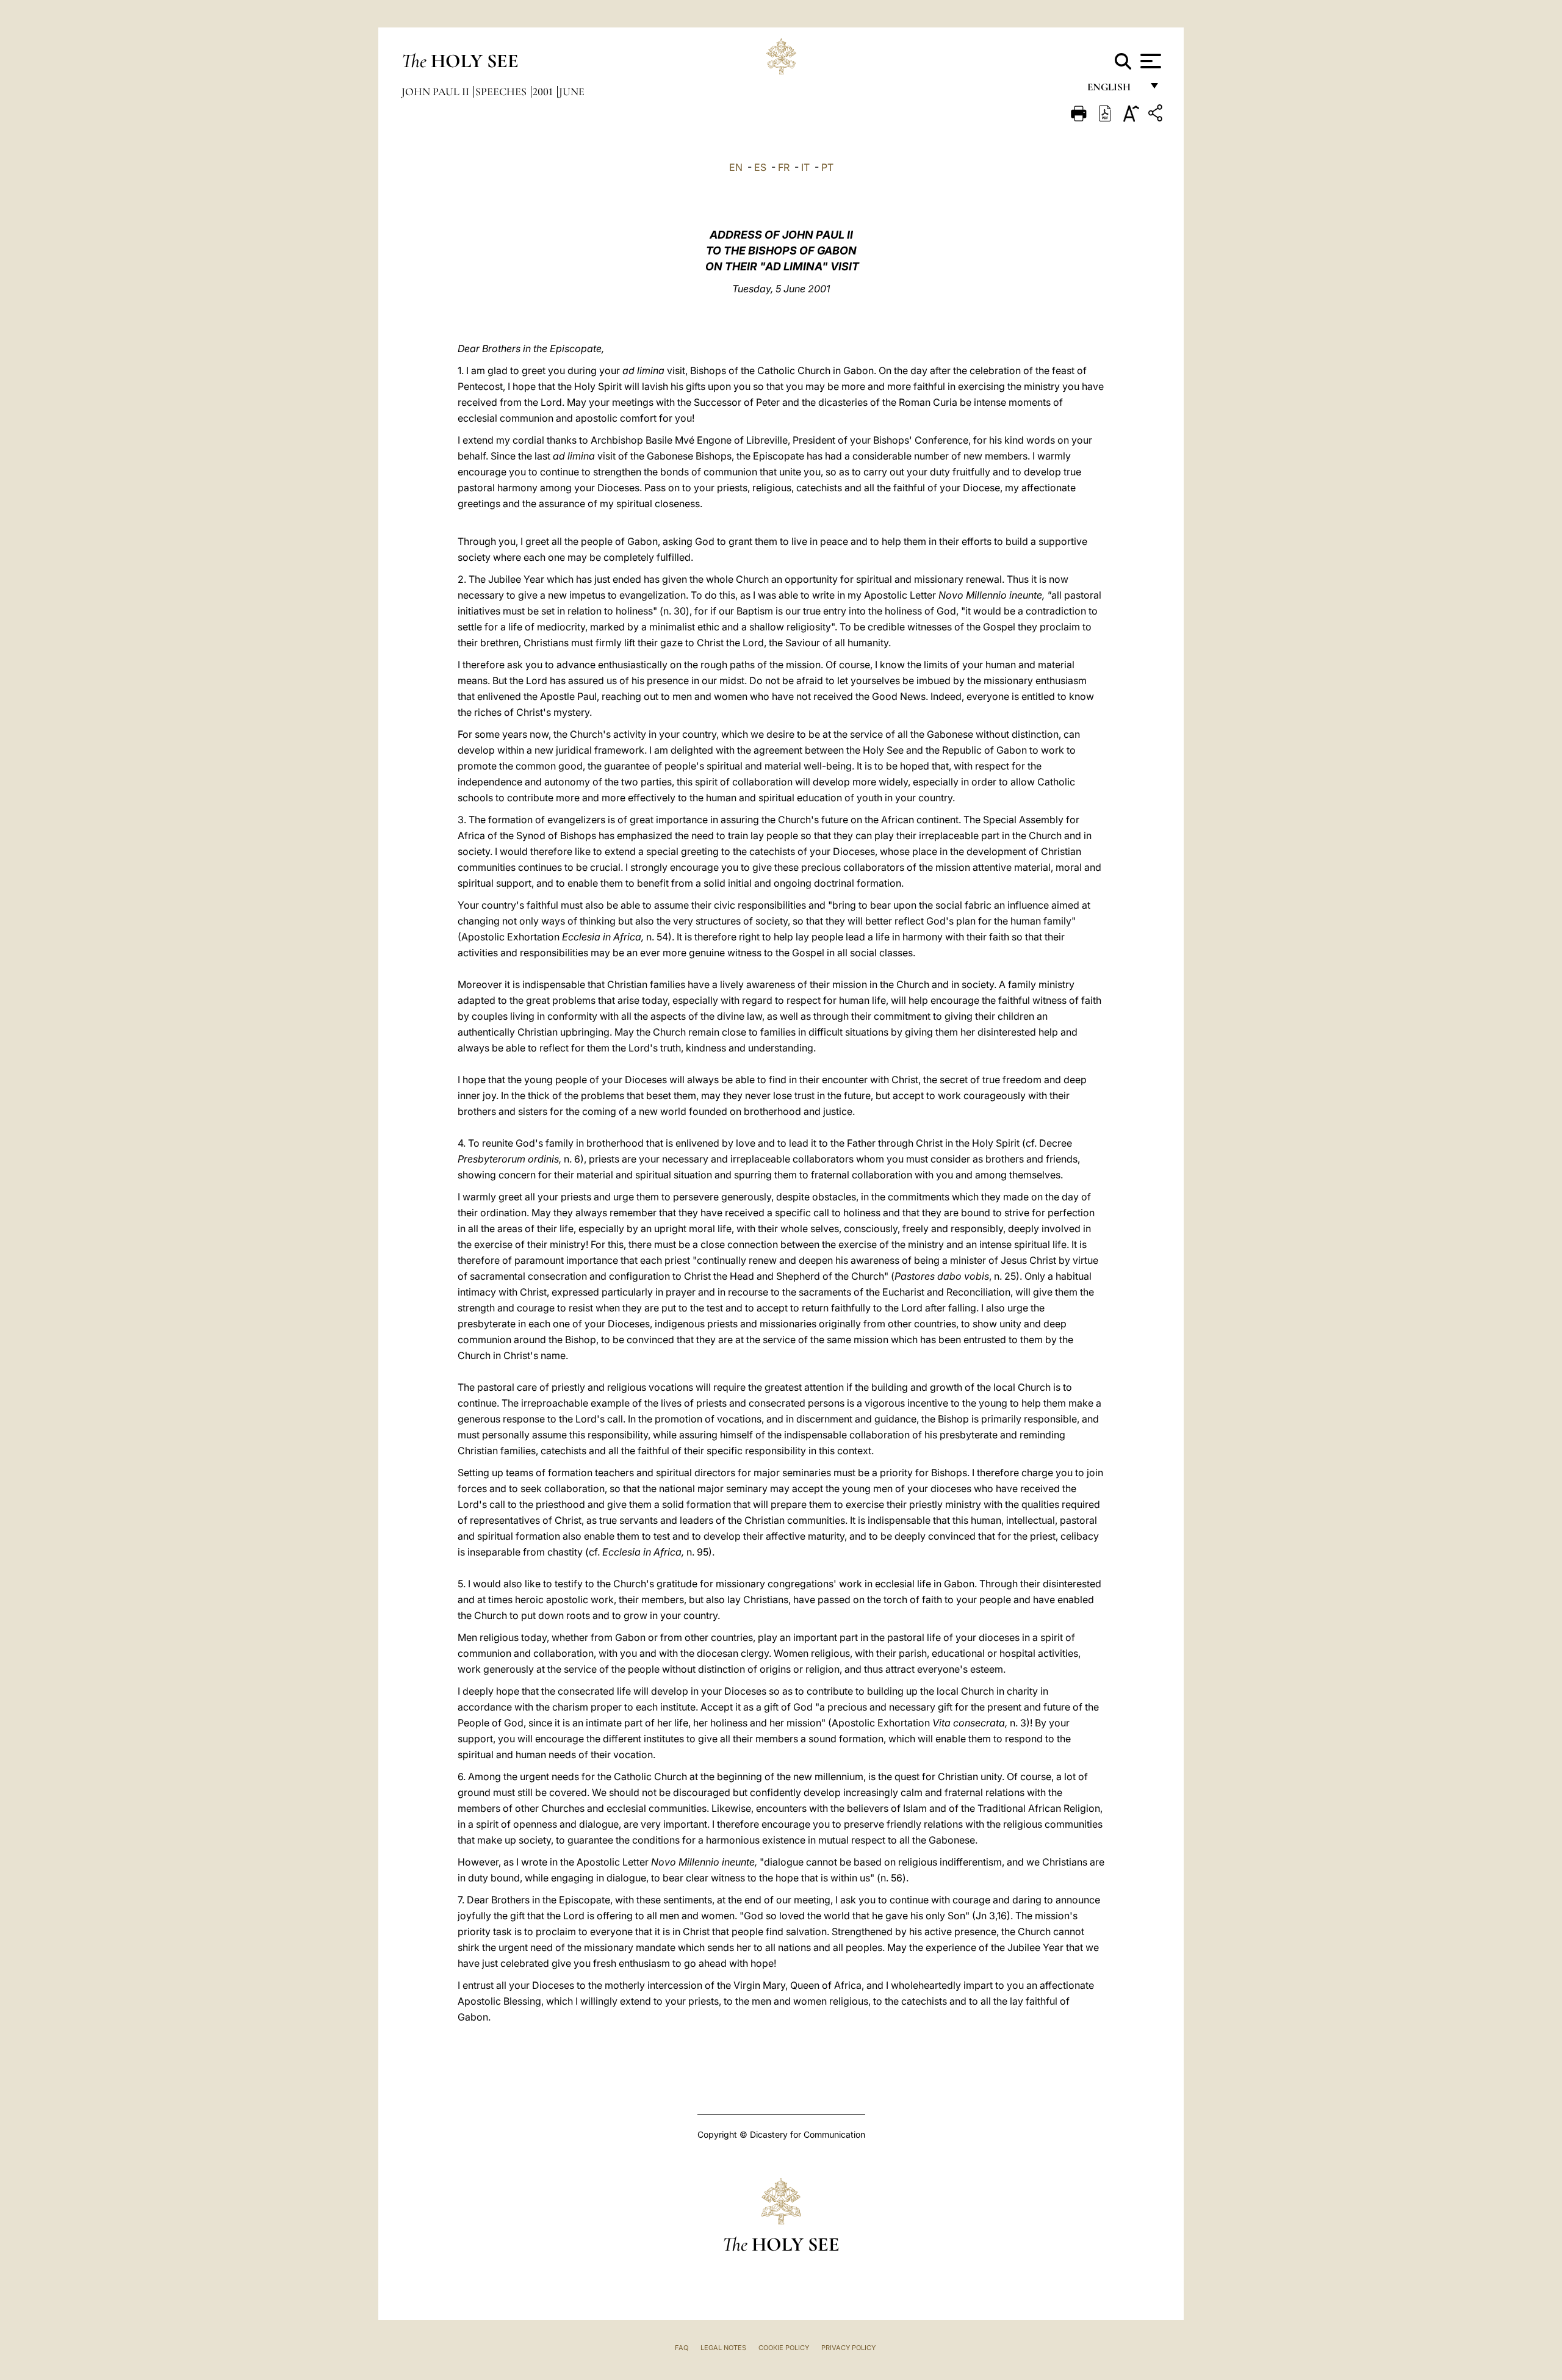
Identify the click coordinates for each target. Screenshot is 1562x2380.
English (1114, 90)
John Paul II (437, 92)
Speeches (502, 92)
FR (784, 167)
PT (827, 167)
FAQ (682, 2348)
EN (736, 167)
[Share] (1157, 115)
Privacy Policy (848, 2348)
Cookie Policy (784, 2348)
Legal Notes (723, 2348)
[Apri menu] (1149, 61)
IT (805, 167)
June (572, 92)
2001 (544, 92)
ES (760, 167)
